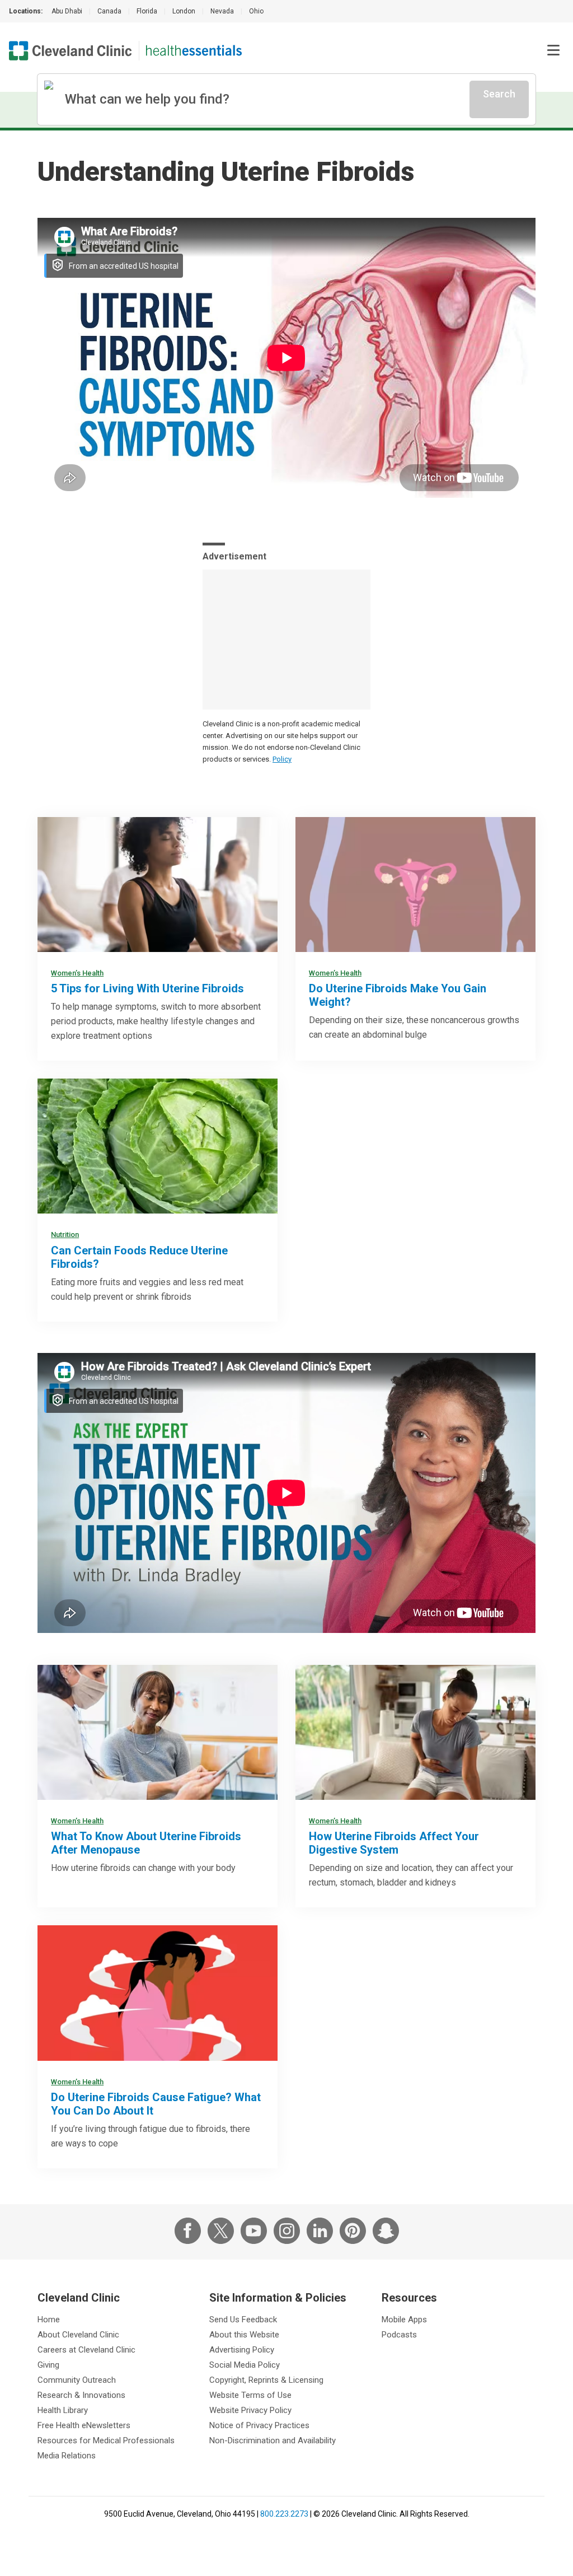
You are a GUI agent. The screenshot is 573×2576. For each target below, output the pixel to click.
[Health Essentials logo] (194, 51)
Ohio (256, 11)
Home (49, 2320)
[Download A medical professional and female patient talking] (158, 1732)
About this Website (244, 2335)
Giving (48, 2365)
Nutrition (65, 1235)
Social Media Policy (245, 2365)
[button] (553, 50)
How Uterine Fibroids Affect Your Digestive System (394, 1843)
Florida (147, 11)
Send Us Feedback (243, 2320)
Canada (109, 11)
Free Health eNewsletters (84, 2425)
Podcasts (399, 2335)
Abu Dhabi (67, 11)
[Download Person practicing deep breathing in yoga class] (158, 885)
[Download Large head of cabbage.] (158, 1146)
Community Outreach (77, 2380)
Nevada (222, 11)
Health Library (63, 2410)
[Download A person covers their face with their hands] (158, 1993)
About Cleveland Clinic (78, 2335)
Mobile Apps (404, 2320)
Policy (282, 759)
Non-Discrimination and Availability (273, 2440)
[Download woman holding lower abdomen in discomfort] (415, 1732)
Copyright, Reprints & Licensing (266, 2380)
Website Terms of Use (250, 2395)
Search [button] (499, 94)
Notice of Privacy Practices (259, 2425)
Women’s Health (77, 973)
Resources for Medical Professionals (106, 2440)
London (184, 11)
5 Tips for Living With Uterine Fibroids (147, 988)
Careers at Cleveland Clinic (86, 2350)
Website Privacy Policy (250, 2410)
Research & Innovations (81, 2395)
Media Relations (67, 2456)
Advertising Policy (242, 2350)
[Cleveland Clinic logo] (71, 51)
